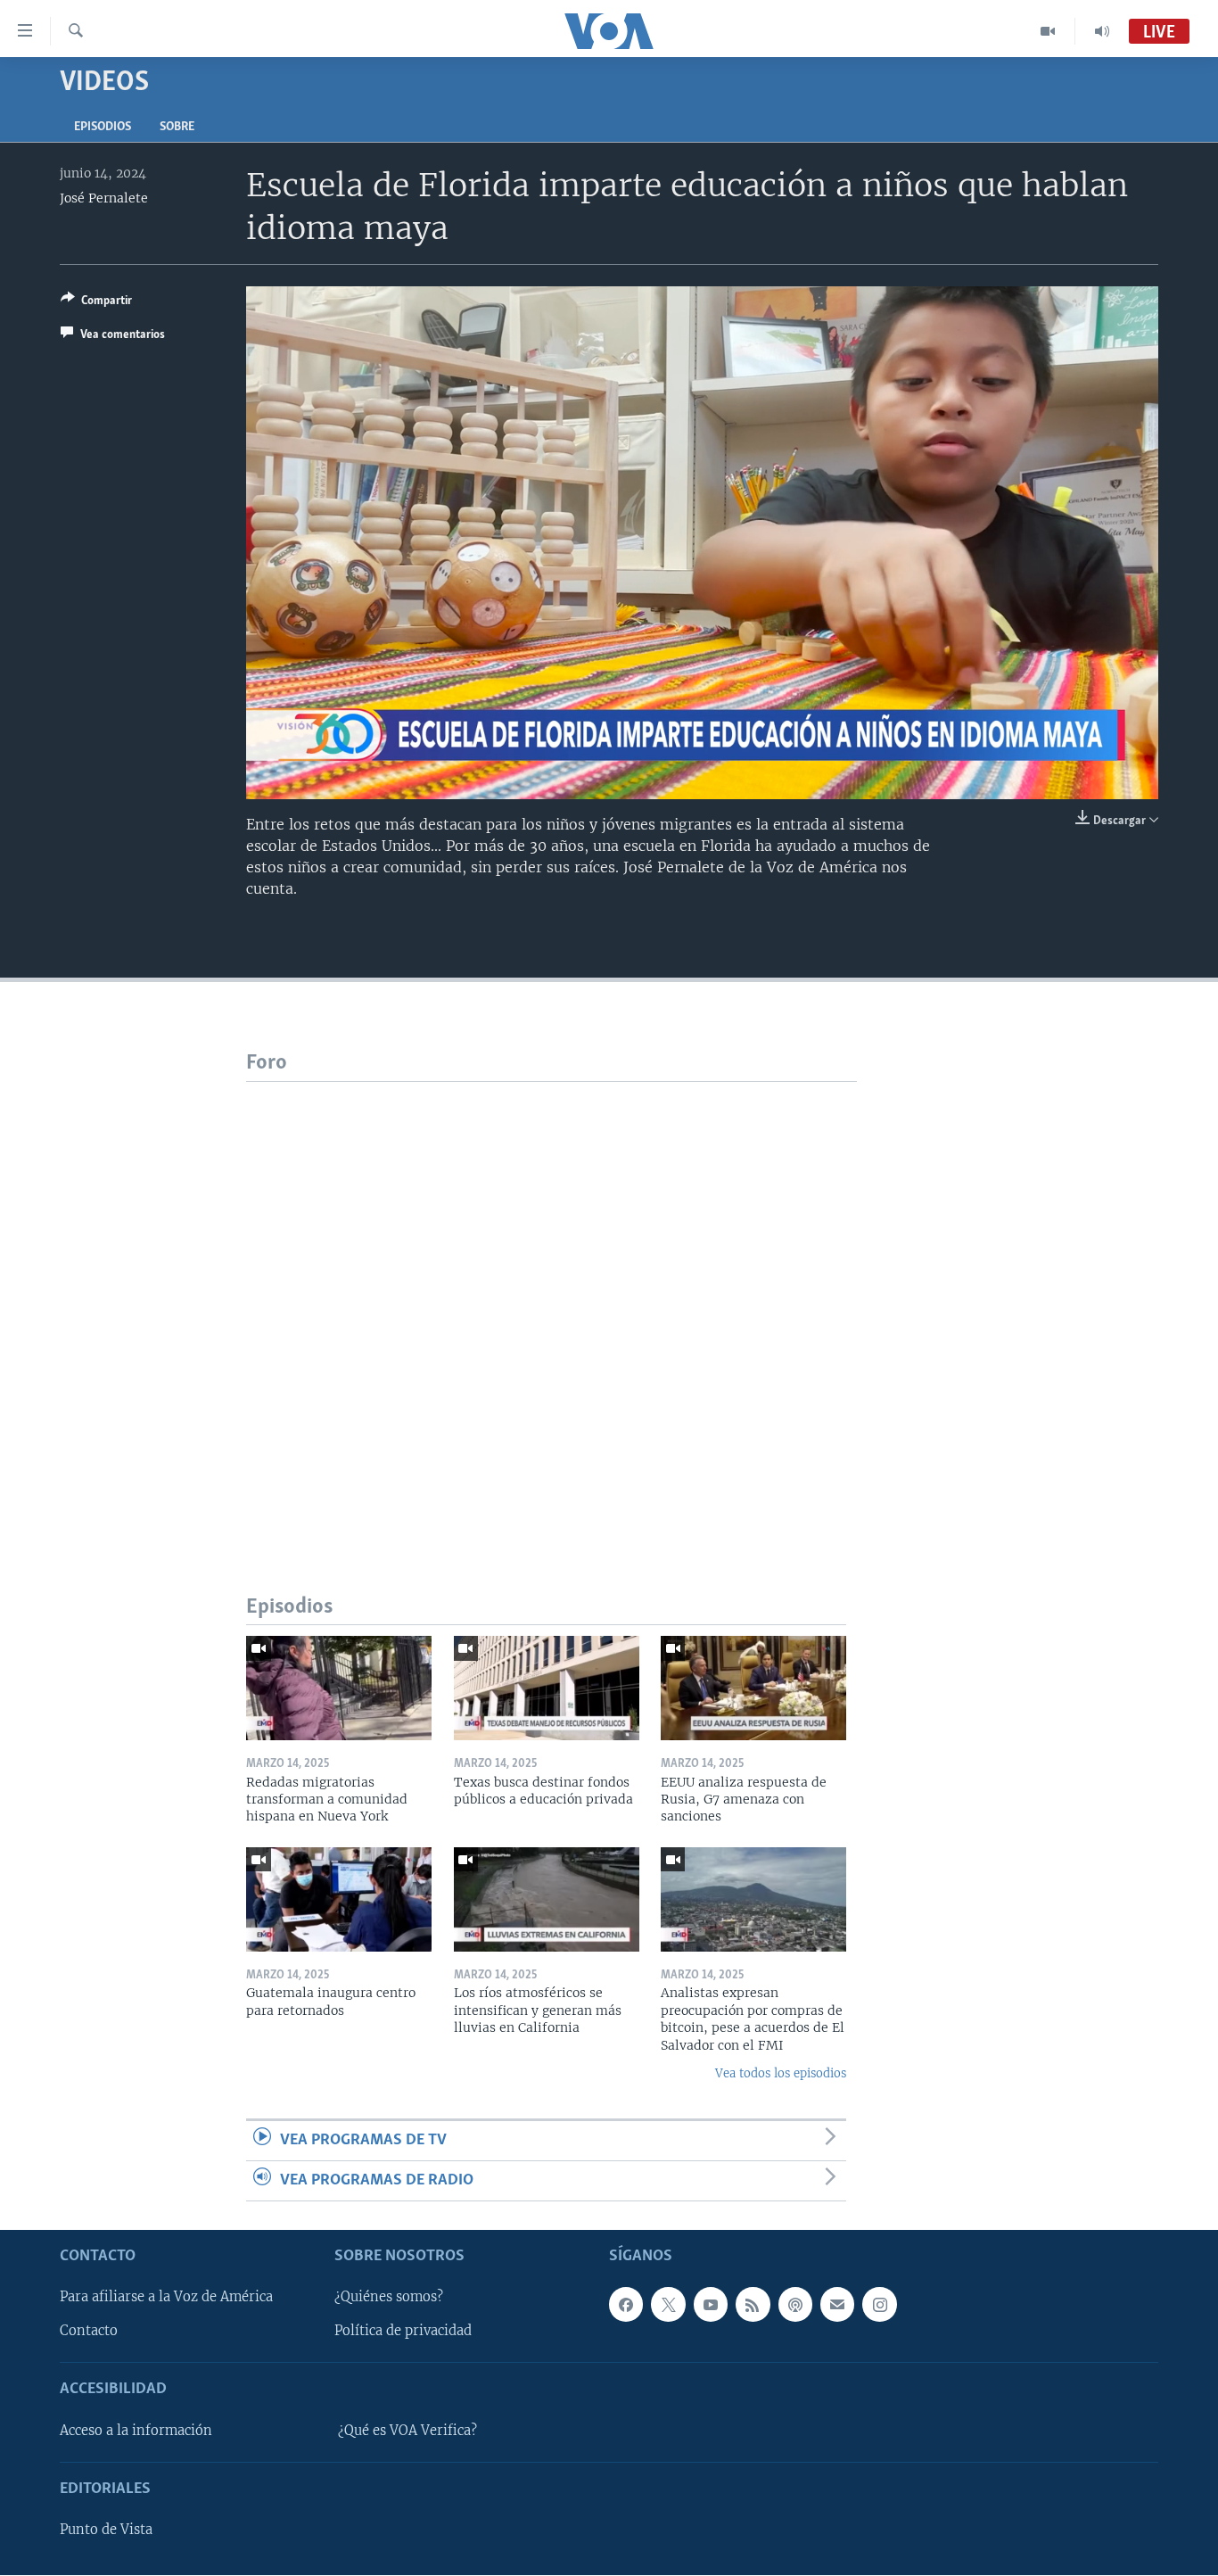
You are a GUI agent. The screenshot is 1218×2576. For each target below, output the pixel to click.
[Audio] (1102, 31)
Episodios (103, 127)
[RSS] (753, 2305)
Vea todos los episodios (781, 2073)
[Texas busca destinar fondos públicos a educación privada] (547, 1688)
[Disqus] (551, 1305)
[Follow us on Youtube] (711, 2305)
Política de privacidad (403, 2332)
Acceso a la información (136, 2431)
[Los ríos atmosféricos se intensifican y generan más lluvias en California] (547, 1899)
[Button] (96, 303)
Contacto (89, 2332)
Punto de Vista (106, 2531)
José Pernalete (104, 198)
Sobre (177, 127)
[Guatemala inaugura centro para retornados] (339, 1899)
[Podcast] (795, 2305)
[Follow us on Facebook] (626, 2305)
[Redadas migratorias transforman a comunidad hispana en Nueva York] (339, 1688)
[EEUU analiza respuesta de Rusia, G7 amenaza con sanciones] (753, 1688)
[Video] (1048, 31)
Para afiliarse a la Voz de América (166, 2298)
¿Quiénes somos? (389, 2298)
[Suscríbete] (837, 2305)
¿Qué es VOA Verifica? (407, 2431)
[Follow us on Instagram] (879, 2305)
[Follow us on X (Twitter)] (668, 2305)
